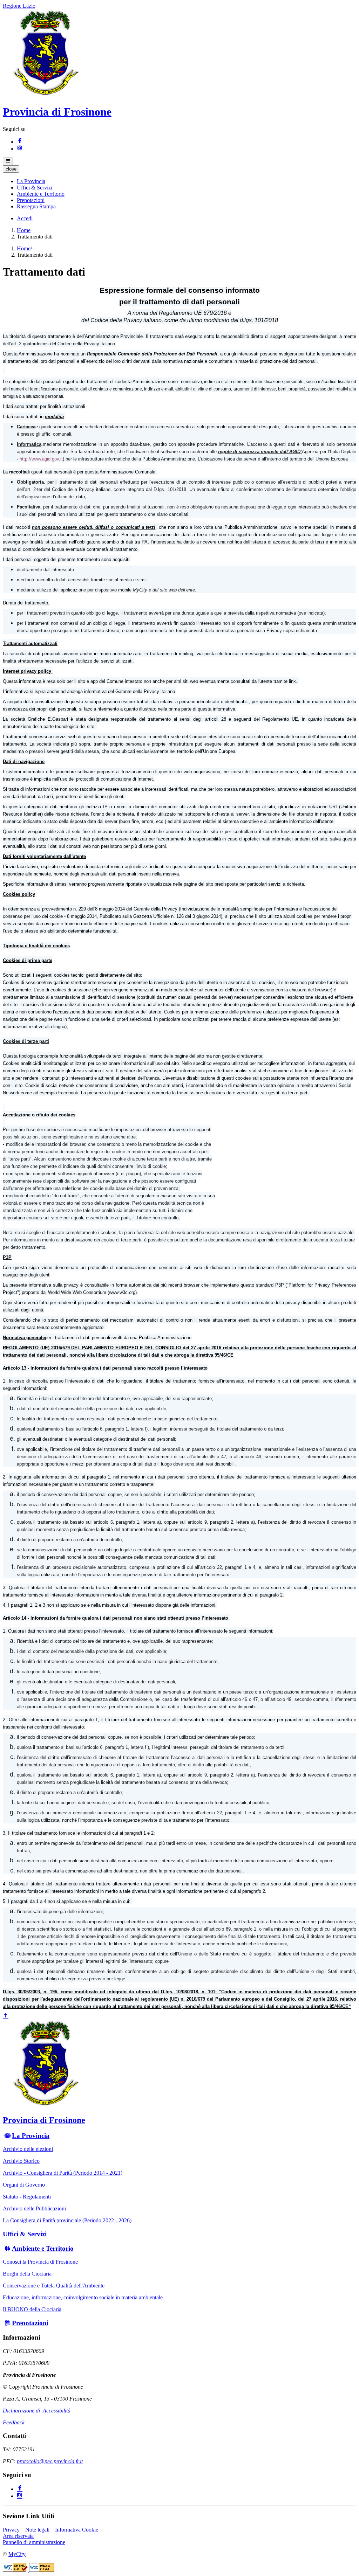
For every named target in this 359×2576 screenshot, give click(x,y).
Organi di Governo (24, 2185)
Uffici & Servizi (25, 2234)
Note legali (37, 2530)
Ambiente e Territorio (43, 2248)
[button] (31, 181)
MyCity (17, 2554)
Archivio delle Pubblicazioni (34, 2208)
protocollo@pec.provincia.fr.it (50, 2461)
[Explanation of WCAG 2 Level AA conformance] (42, 2570)
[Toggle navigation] (8, 161)
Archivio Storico (21, 2161)
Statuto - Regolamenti (27, 2197)
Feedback (14, 2422)
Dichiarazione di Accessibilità (37, 2411)
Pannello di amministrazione (34, 2542)
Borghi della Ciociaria (27, 2274)
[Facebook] (20, 142)
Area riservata (18, 2536)
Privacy (11, 2530)
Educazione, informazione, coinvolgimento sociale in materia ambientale (83, 2297)
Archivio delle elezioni (28, 2149)
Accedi (25, 218)
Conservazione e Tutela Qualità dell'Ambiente (54, 2286)
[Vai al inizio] (6, 2016)
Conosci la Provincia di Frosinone (40, 2262)
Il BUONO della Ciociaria (32, 2309)
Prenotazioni (30, 2323)
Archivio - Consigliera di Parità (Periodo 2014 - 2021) (63, 2173)
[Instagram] (20, 149)
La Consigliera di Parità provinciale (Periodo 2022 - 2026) (67, 2220)
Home (24, 230)
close (11, 169)
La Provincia (31, 2136)
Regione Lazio (19, 6)
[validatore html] (16, 2570)
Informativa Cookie (77, 2530)
